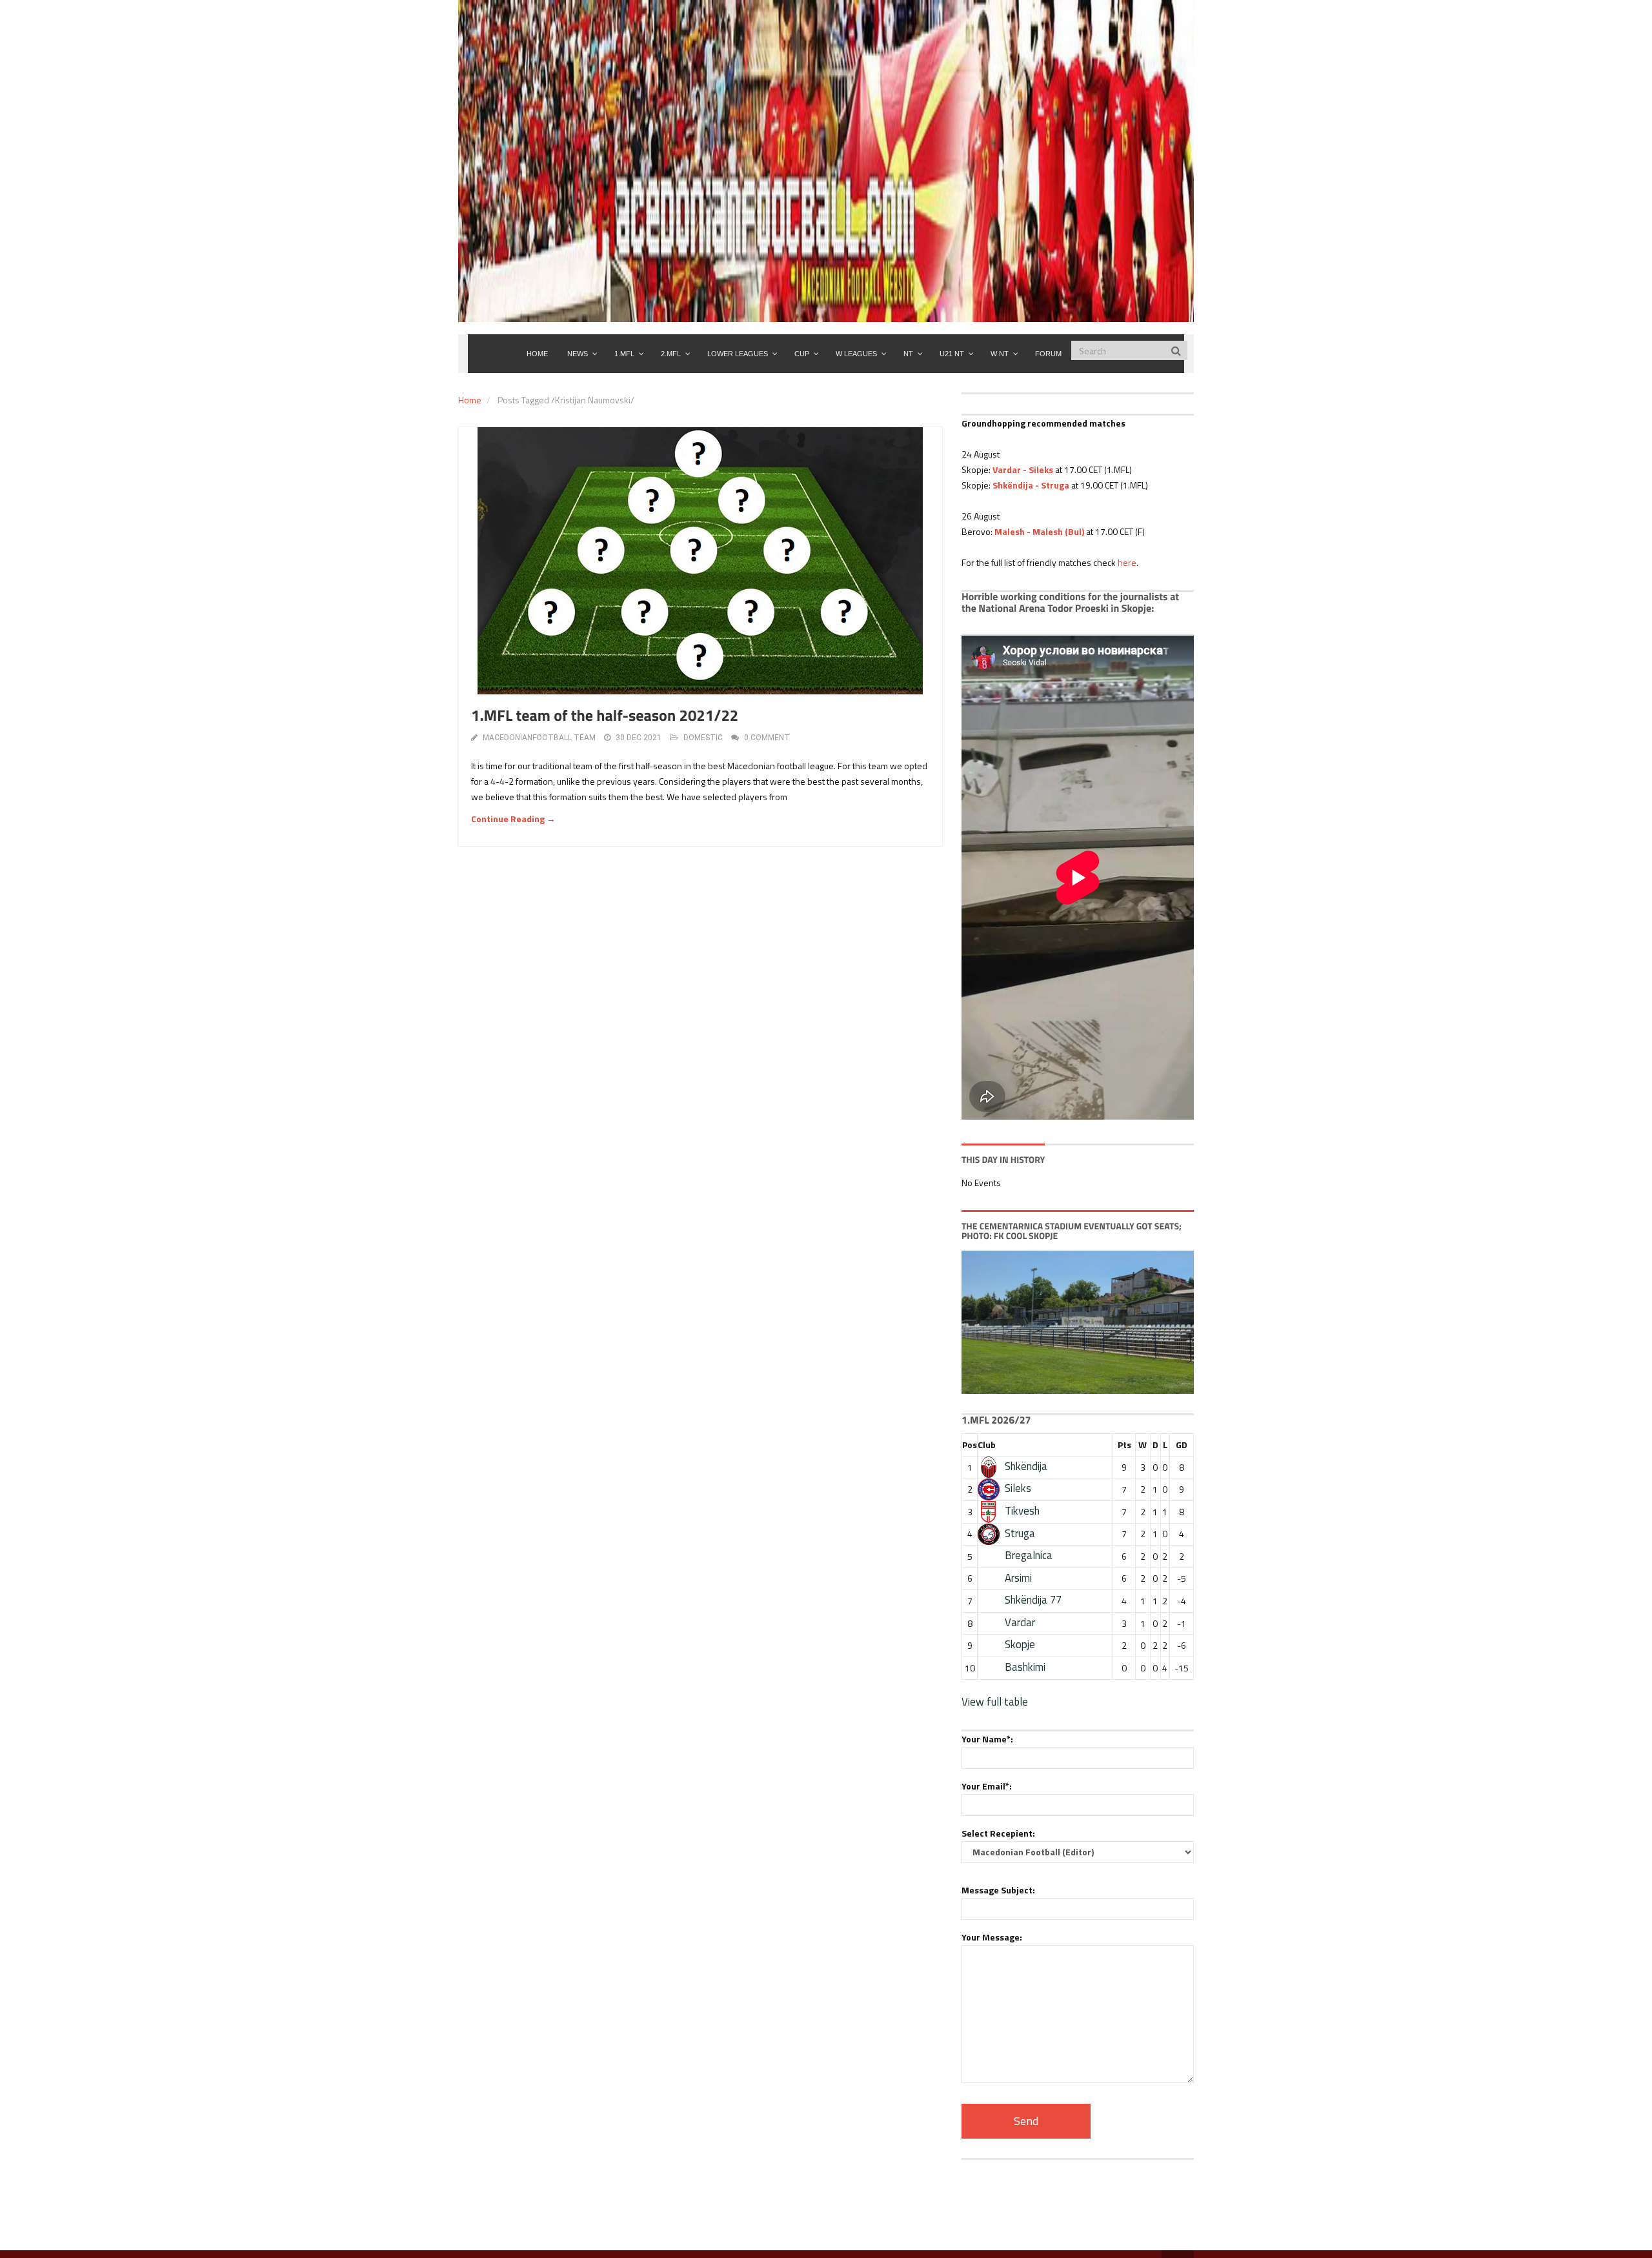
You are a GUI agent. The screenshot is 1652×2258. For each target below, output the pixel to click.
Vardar (1020, 1622)
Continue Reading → (513, 819)
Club (987, 1445)
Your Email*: (987, 1786)
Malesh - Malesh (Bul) (1039, 531)
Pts (1124, 1445)
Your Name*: (987, 1739)
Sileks (1018, 1488)
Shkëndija (1026, 1466)
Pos (970, 1445)
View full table (995, 1702)
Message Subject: (998, 1890)
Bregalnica (1029, 1555)
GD (1182, 1445)
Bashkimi (1025, 1667)
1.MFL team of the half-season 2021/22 (605, 716)
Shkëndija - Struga (1031, 485)
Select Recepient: (998, 1833)
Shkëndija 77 (1033, 1600)
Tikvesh (1022, 1511)
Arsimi (1018, 1578)
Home (470, 400)
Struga (1020, 1533)
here (1127, 562)
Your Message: (992, 1937)
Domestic (703, 738)
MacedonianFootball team (539, 738)
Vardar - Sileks (1023, 469)
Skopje (1020, 1644)
